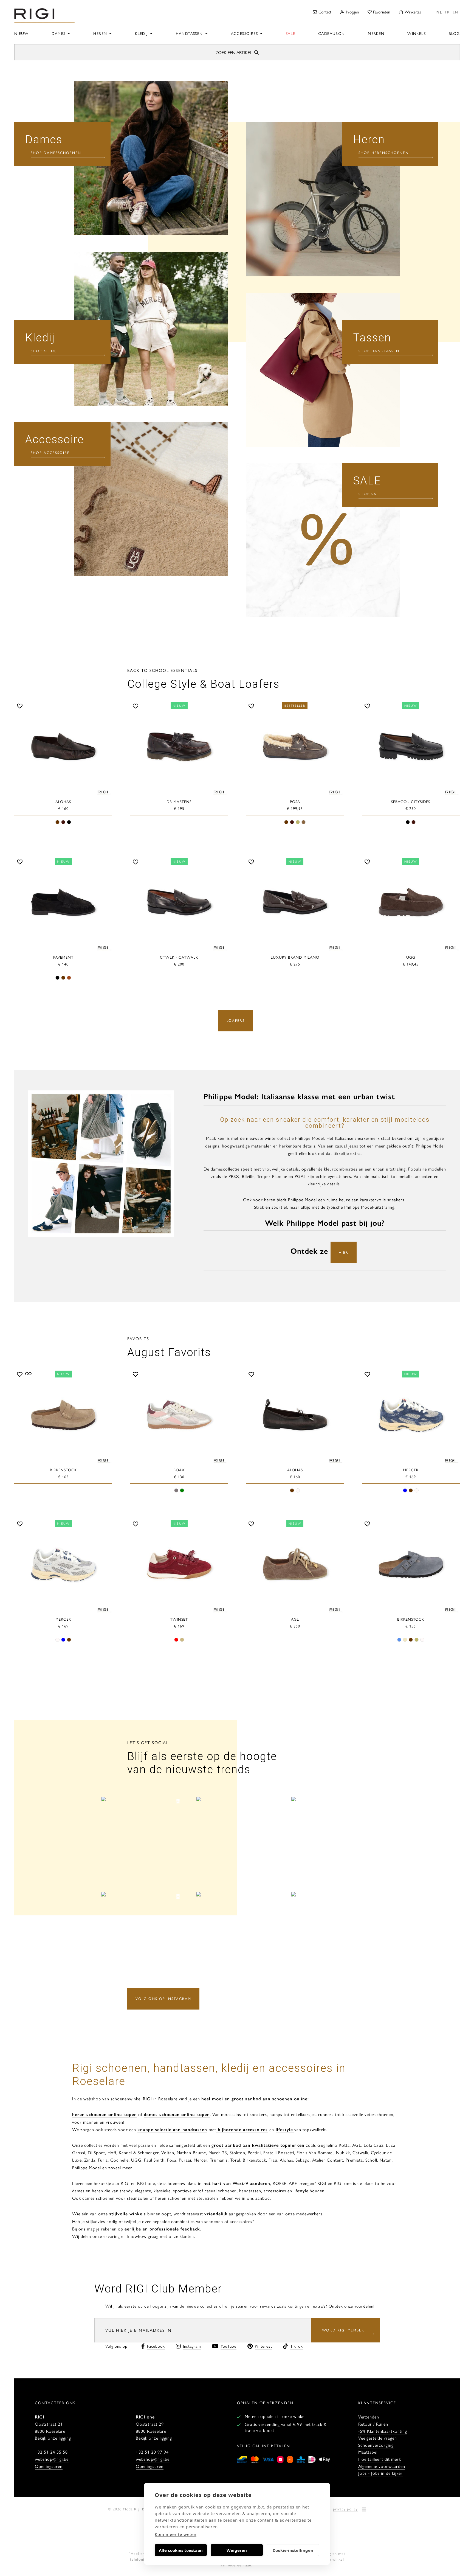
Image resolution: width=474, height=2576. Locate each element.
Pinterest (263, 2346)
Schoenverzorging (376, 2445)
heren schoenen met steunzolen (187, 2198)
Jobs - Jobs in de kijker (380, 2473)
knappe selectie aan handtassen (172, 2129)
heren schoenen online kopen (105, 2114)
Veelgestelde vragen (378, 2438)
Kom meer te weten (176, 2534)
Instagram (192, 2346)
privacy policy (345, 2509)
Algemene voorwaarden (382, 2466)
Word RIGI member (343, 2330)
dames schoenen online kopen (177, 2114)
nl (439, 12)
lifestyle (284, 2129)
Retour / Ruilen (373, 2424)
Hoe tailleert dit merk (380, 2459)
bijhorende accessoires (242, 2129)
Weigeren (237, 2550)
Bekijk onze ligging (53, 2438)
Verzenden (369, 2417)
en (455, 12)
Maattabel (368, 2452)
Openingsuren (49, 2466)
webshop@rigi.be (52, 2459)
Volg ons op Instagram (163, 1998)
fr (447, 12)
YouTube (228, 2346)
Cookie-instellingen (293, 2550)
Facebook (156, 2346)
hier (344, 1252)
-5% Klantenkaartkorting (383, 2431)
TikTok (297, 2346)
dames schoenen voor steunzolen (115, 2198)
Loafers (236, 1020)
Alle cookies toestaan (181, 2550)
